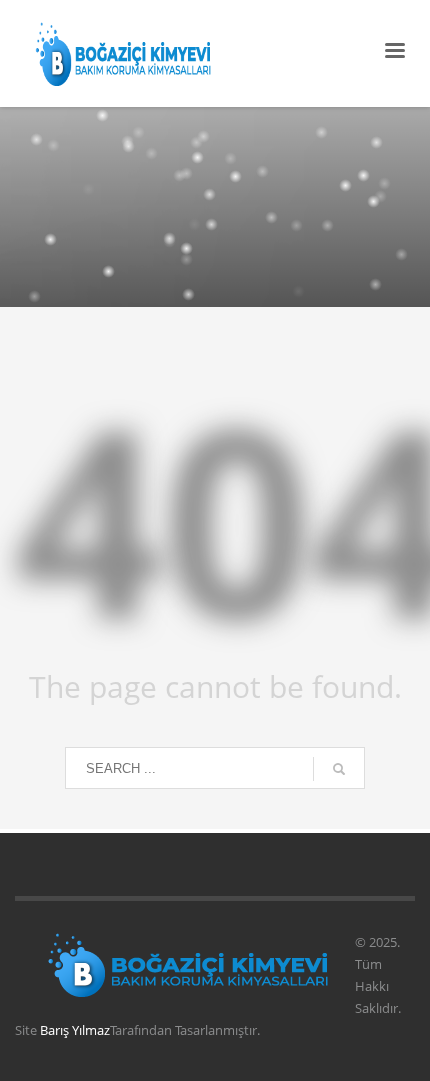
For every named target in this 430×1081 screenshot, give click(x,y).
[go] (339, 769)
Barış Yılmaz (75, 1030)
